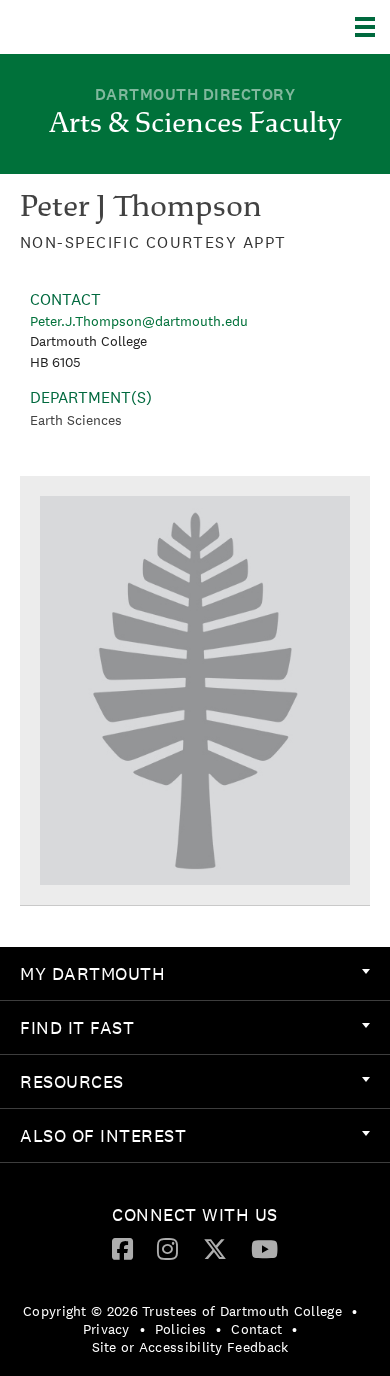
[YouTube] (264, 1248)
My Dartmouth (92, 973)
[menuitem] (195, 974)
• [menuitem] (354, 1311)
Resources (72, 1081)
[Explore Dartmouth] (372, 27)
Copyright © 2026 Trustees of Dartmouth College (182, 1311)
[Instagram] (167, 1248)
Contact (256, 1329)
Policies (180, 1329)
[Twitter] (215, 1248)
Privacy (106, 1329)
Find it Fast (77, 1027)
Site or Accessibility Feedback (190, 1347)
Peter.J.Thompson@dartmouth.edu (139, 321)
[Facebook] (122, 1248)
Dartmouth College (117, 27)
